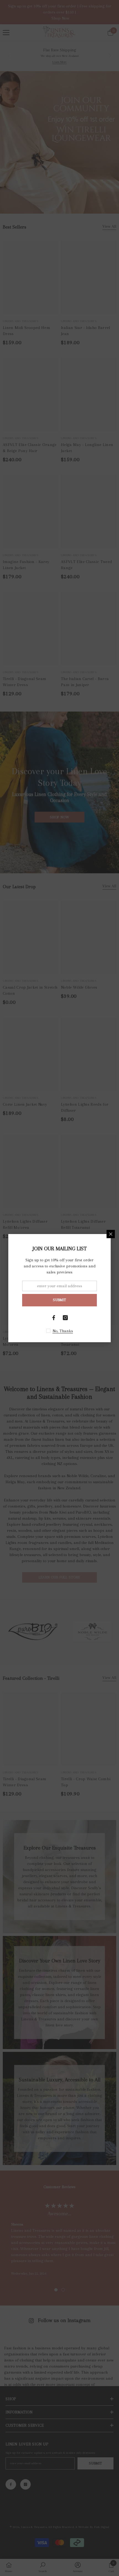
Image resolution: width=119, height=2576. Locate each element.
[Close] (111, 1234)
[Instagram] (65, 1318)
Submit (59, 1300)
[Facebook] (54, 1318)
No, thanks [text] (63, 1331)
